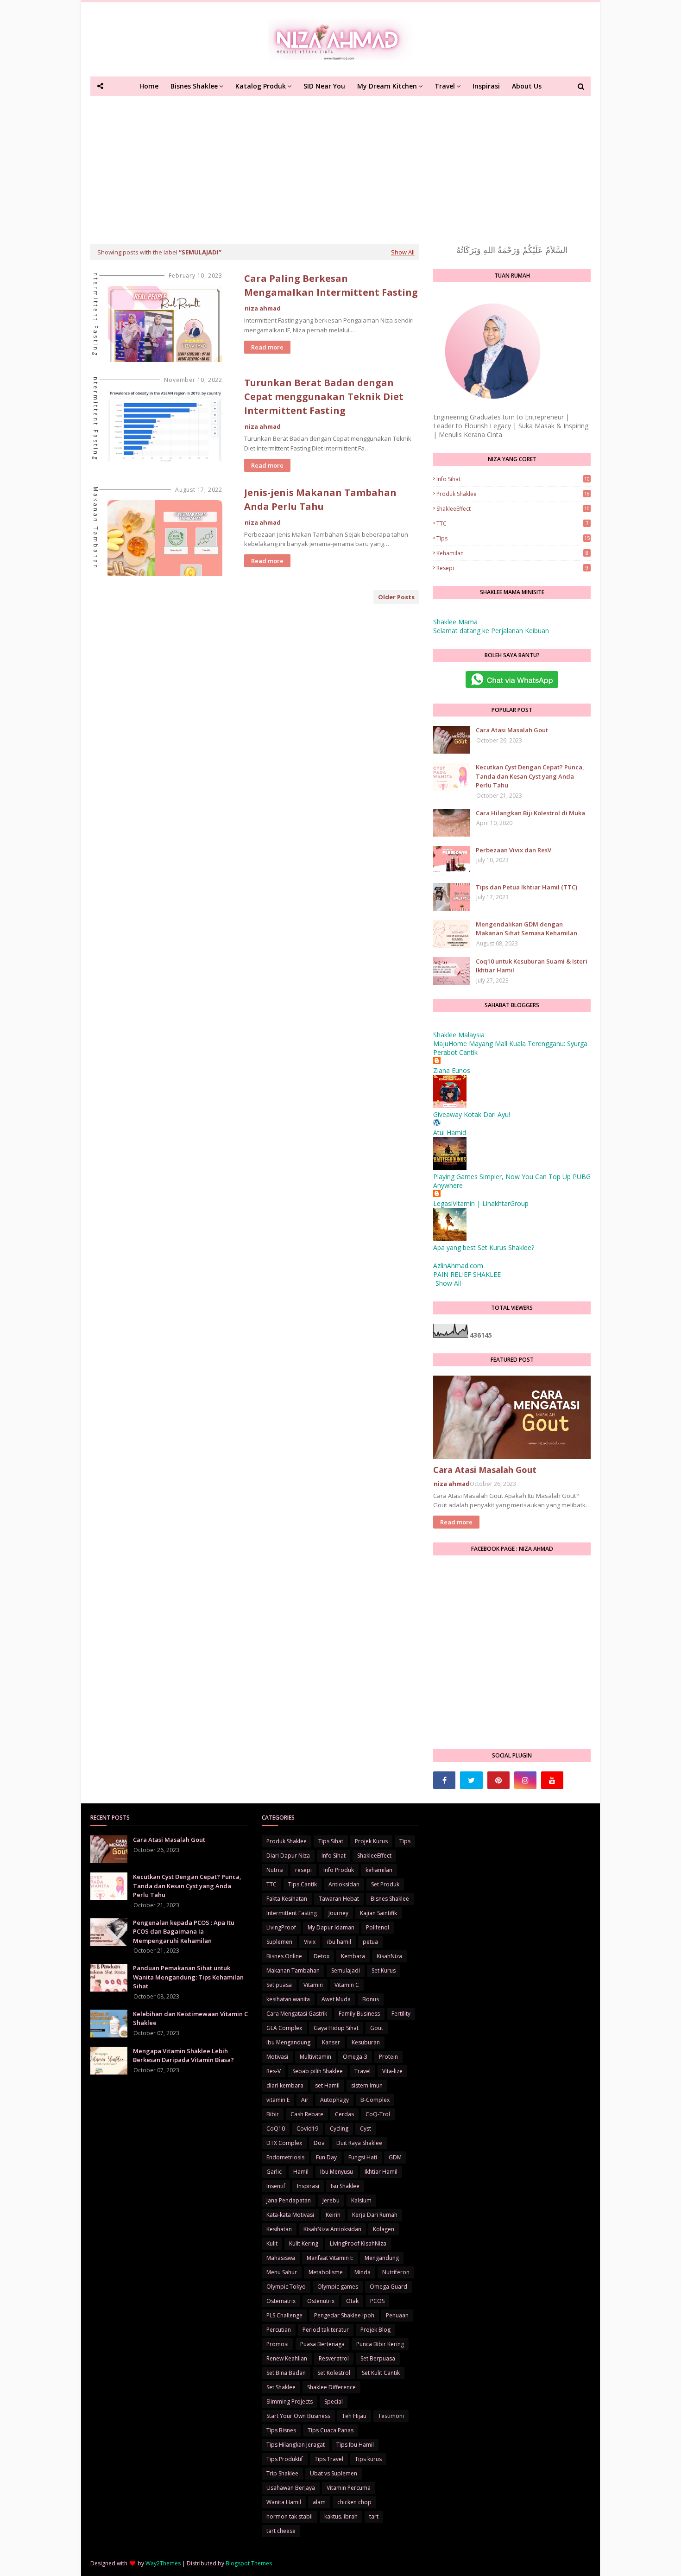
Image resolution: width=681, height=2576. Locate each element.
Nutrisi (275, 1870)
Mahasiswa (281, 2258)
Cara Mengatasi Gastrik (297, 2014)
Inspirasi (308, 2186)
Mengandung (382, 2258)
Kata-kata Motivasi (290, 2215)
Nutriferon (396, 2272)
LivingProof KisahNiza (358, 2243)
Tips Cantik (303, 1884)
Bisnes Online (284, 1956)
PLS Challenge (284, 2315)
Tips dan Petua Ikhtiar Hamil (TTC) (527, 887)
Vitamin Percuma (349, 2488)
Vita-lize (392, 2071)
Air (305, 2100)
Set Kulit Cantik (381, 2373)
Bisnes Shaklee (390, 1899)
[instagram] (525, 1780)
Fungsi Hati (363, 2157)
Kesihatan (279, 2229)
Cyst (366, 2129)
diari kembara (285, 2085)
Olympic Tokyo (286, 2287)
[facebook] (444, 1780)
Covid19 (307, 2129)
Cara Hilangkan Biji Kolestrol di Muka (530, 813)
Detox (322, 1956)
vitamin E (278, 2100)
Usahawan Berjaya (291, 2488)
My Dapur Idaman (331, 1927)
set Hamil (327, 2085)
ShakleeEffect (513, 509)
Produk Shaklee (513, 494)
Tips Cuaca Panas (331, 2430)
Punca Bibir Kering (380, 2344)
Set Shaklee (281, 2387)
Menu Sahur (282, 2272)
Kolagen (384, 2229)
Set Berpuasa (378, 2358)
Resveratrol (334, 2358)
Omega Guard (388, 2287)
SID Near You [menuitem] (324, 86)
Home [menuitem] (149, 86)
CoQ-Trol (378, 2114)
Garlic (274, 2172)
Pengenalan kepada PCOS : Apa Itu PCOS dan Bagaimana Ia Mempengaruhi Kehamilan (184, 1932)
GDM (395, 2157)
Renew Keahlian (287, 2358)
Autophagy (334, 2100)
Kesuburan (366, 2042)
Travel (363, 2071)
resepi (512, 568)
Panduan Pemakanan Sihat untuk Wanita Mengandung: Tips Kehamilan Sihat (188, 1977)
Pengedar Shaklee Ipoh (344, 2315)
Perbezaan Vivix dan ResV (514, 850)
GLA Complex (284, 2028)
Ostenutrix (321, 2301)
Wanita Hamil (284, 2502)
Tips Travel (329, 2459)
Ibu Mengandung (288, 2042)
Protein (388, 2057)
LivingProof (281, 1927)
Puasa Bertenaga (322, 2344)
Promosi (277, 2344)
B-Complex (375, 2100)
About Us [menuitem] (527, 86)
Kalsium (361, 2200)
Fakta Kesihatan (287, 1899)
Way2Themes (163, 2563)
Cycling (339, 2129)
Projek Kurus (371, 1841)
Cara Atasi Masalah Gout (512, 730)
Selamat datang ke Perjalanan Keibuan (491, 631)
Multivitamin (315, 2057)
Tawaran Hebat (339, 1899)
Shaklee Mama (455, 622)
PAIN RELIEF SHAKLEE (467, 1274)
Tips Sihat (331, 1841)
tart (374, 2516)
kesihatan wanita (288, 1999)
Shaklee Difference (331, 2387)
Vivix (310, 1942)
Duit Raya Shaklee (359, 2143)
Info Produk (339, 1870)
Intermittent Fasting (292, 1913)
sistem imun (367, 2085)
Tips (513, 538)
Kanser (331, 2042)
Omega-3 (355, 2057)
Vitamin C (347, 1985)
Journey (338, 1913)
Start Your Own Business (298, 2416)
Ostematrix (281, 2301)
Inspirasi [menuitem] (486, 86)
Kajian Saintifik (378, 1913)
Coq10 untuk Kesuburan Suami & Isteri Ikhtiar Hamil (532, 966)
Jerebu (331, 2200)
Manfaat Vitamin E (330, 2258)
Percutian (279, 2330)
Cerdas (344, 2114)
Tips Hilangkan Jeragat (296, 2445)
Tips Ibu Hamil (355, 2445)
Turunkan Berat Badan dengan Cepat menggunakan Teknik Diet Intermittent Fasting (324, 397)
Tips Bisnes (281, 2430)
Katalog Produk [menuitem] (261, 86)
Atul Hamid (450, 1133)
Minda (363, 2272)
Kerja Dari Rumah (375, 2215)
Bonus (371, 1999)
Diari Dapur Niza (288, 1856)
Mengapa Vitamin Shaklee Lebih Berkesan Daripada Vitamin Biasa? (183, 2056)
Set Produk (385, 1884)
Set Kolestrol (334, 2373)
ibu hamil (339, 1942)
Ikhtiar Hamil (381, 2172)
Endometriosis (285, 2157)
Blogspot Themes (249, 2563)
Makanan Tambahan (293, 1970)
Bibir (273, 2114)
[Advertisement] (340, 165)
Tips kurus (368, 2459)
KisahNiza (389, 1956)
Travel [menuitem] (445, 86)
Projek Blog (375, 2330)
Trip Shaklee (282, 2473)
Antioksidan (344, 1884)
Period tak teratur (326, 2330)
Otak (352, 2301)
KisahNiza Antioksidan (332, 2229)
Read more (267, 347)
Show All (403, 252)
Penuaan (397, 2315)
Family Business (359, 2014)
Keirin (333, 2215)
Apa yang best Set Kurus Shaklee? (484, 1247)
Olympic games (338, 2287)
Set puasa (279, 1985)
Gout (377, 2028)
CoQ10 (276, 2129)
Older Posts (396, 597)
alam (319, 2502)
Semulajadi (346, 1970)
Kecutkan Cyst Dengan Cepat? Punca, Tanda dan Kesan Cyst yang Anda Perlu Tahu (530, 776)
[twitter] (471, 1780)
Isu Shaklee (345, 2186)
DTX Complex (284, 2143)
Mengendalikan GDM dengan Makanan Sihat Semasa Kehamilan (527, 929)
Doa (319, 2143)
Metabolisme (326, 2272)
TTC (512, 523)
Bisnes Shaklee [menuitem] (194, 86)
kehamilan (512, 553)
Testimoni (391, 2416)
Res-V (274, 2071)
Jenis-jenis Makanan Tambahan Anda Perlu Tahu (320, 499)
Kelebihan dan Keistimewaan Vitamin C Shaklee (190, 2018)
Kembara (353, 1956)
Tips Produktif (285, 2459)
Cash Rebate (307, 2114)
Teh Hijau (354, 2416)
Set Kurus (384, 1970)
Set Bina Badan (286, 2373)
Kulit (272, 2243)
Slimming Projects (290, 2402)
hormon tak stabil (290, 2516)
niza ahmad (263, 308)
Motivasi (277, 2057)
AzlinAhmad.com (458, 1266)
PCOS (377, 2301)
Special (334, 2402)
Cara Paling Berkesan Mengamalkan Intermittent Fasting (331, 285)
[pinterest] (498, 1780)
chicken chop (354, 2502)
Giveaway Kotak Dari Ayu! (472, 1114)
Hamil (301, 2172)
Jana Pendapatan (289, 2200)
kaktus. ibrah (341, 2516)
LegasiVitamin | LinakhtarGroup (481, 1203)
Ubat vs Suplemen (334, 2473)
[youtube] (552, 1780)
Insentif (276, 2186)
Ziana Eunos (452, 1070)
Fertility (401, 2014)
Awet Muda (336, 1999)
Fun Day (326, 2157)
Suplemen (279, 1942)
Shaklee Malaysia (459, 1035)
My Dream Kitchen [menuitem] (387, 86)
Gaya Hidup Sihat (336, 2028)
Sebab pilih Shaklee (318, 2071)
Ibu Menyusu (337, 2172)
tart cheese (281, 2531)
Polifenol (378, 1927)
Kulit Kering (304, 2243)
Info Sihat (513, 479)
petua (370, 1942)
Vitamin (313, 1985)
